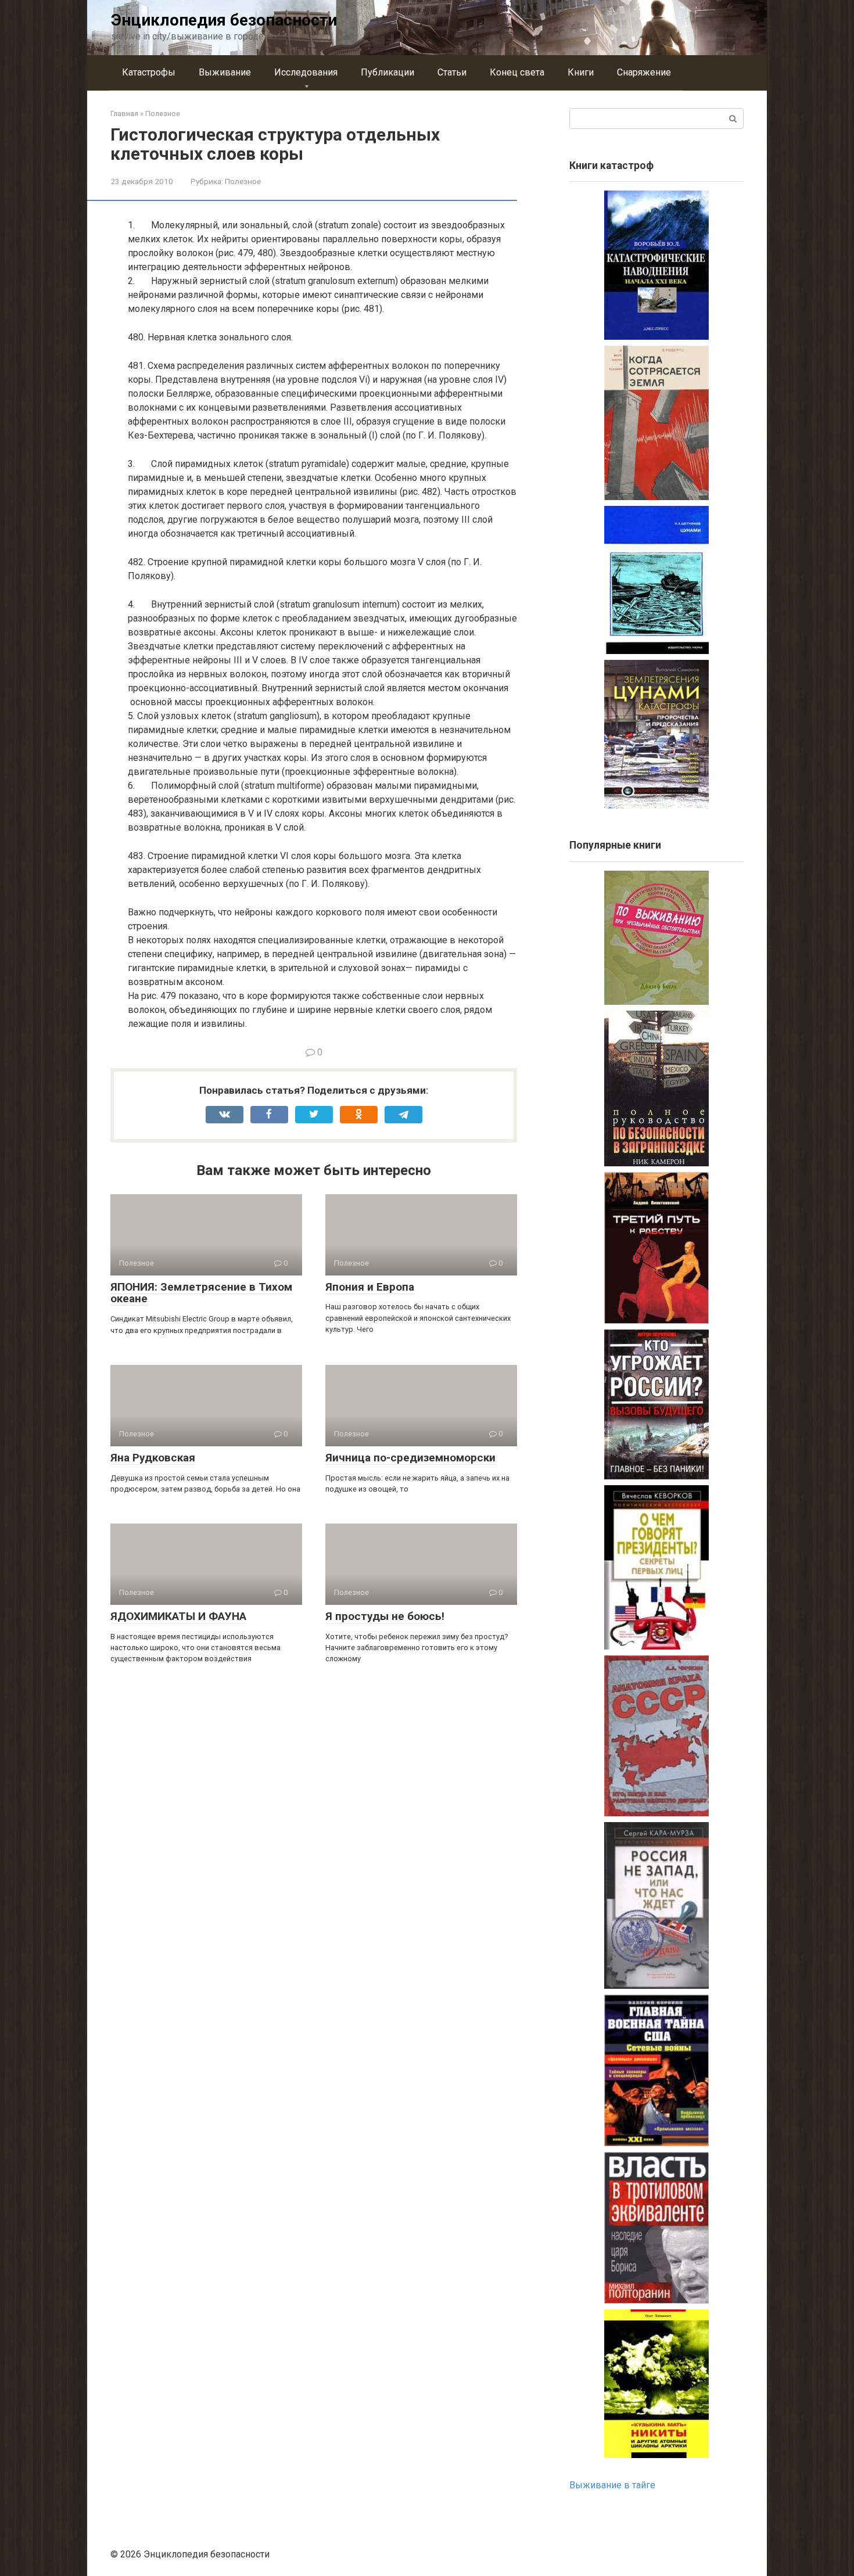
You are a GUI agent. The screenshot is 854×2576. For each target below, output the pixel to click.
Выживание (225, 72)
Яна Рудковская (153, 1458)
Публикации (387, 72)
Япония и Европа (370, 1287)
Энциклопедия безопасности (224, 20)
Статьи (452, 72)
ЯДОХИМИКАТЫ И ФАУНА (178, 1616)
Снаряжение (644, 72)
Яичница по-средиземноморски (410, 1458)
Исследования (306, 72)
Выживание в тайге (612, 2485)
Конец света (517, 72)
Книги (581, 72)
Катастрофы (149, 72)
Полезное (243, 181)
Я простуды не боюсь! (385, 1616)
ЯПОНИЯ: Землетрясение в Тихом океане (201, 1293)
